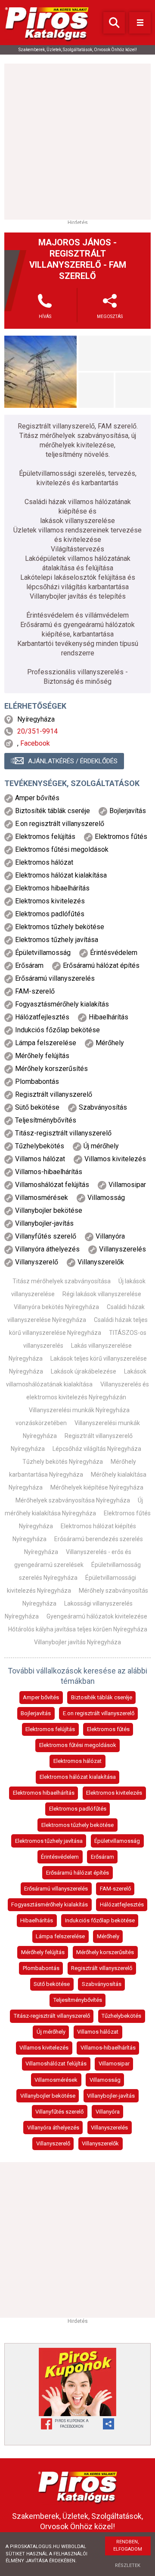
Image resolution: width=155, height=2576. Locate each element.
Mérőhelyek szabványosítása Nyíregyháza (73, 1500)
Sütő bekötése (52, 1984)
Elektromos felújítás (50, 1729)
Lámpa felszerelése (60, 1936)
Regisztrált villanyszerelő (102, 1968)
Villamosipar (114, 2064)
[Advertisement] (77, 141)
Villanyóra (108, 2112)
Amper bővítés (41, 1697)
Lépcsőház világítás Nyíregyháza (97, 1449)
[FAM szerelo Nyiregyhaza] (40, 372)
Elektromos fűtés (108, 1729)
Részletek (128, 2565)
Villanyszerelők (100, 2143)
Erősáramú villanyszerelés (56, 1889)
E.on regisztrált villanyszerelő (99, 1713)
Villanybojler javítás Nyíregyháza (77, 1642)
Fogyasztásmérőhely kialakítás (50, 1904)
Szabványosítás (102, 1984)
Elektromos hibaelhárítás (44, 1793)
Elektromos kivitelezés (114, 1793)
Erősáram (102, 1857)
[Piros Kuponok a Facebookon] (77, 2382)
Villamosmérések (56, 2080)
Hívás (45, 317)
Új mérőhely (51, 2032)
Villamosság (105, 2080)
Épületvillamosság (117, 1841)
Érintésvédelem (60, 1857)
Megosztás (110, 317)
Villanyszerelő (53, 2143)
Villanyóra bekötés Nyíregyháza (56, 1307)
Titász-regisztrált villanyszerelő (52, 2016)
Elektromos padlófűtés (78, 1809)
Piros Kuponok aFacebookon (72, 2424)
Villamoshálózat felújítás (56, 2064)
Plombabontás (41, 1968)
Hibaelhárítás (37, 1920)
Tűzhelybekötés (121, 2016)
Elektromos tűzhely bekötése (77, 1825)
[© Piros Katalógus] (77, 2486)
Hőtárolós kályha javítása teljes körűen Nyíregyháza (78, 1629)
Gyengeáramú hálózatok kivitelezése (97, 1616)
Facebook (35, 743)
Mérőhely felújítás (43, 1952)
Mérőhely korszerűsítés (105, 1952)
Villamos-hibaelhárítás (108, 2048)
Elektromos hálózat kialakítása (78, 1777)
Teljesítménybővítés (78, 2000)
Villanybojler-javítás (111, 2096)
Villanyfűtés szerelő (59, 2112)
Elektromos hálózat (77, 1761)
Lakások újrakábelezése (84, 1371)
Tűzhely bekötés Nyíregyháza (63, 1462)
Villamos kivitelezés (44, 2048)
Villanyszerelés (109, 2128)
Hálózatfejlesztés (122, 1904)
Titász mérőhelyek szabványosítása (62, 1281)
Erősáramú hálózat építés (77, 1873)
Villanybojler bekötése (48, 2096)
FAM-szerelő (115, 1889)
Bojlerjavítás (36, 1713)
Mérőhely (108, 1936)
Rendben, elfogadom (128, 2545)
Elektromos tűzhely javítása (49, 1841)
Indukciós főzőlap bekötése (100, 1920)
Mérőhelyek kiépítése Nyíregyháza (97, 1487)
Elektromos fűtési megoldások (78, 1745)
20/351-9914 (37, 731)
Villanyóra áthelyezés (53, 2128)
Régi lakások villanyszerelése (102, 1294)
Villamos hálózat (98, 2032)
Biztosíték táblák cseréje (102, 1697)
